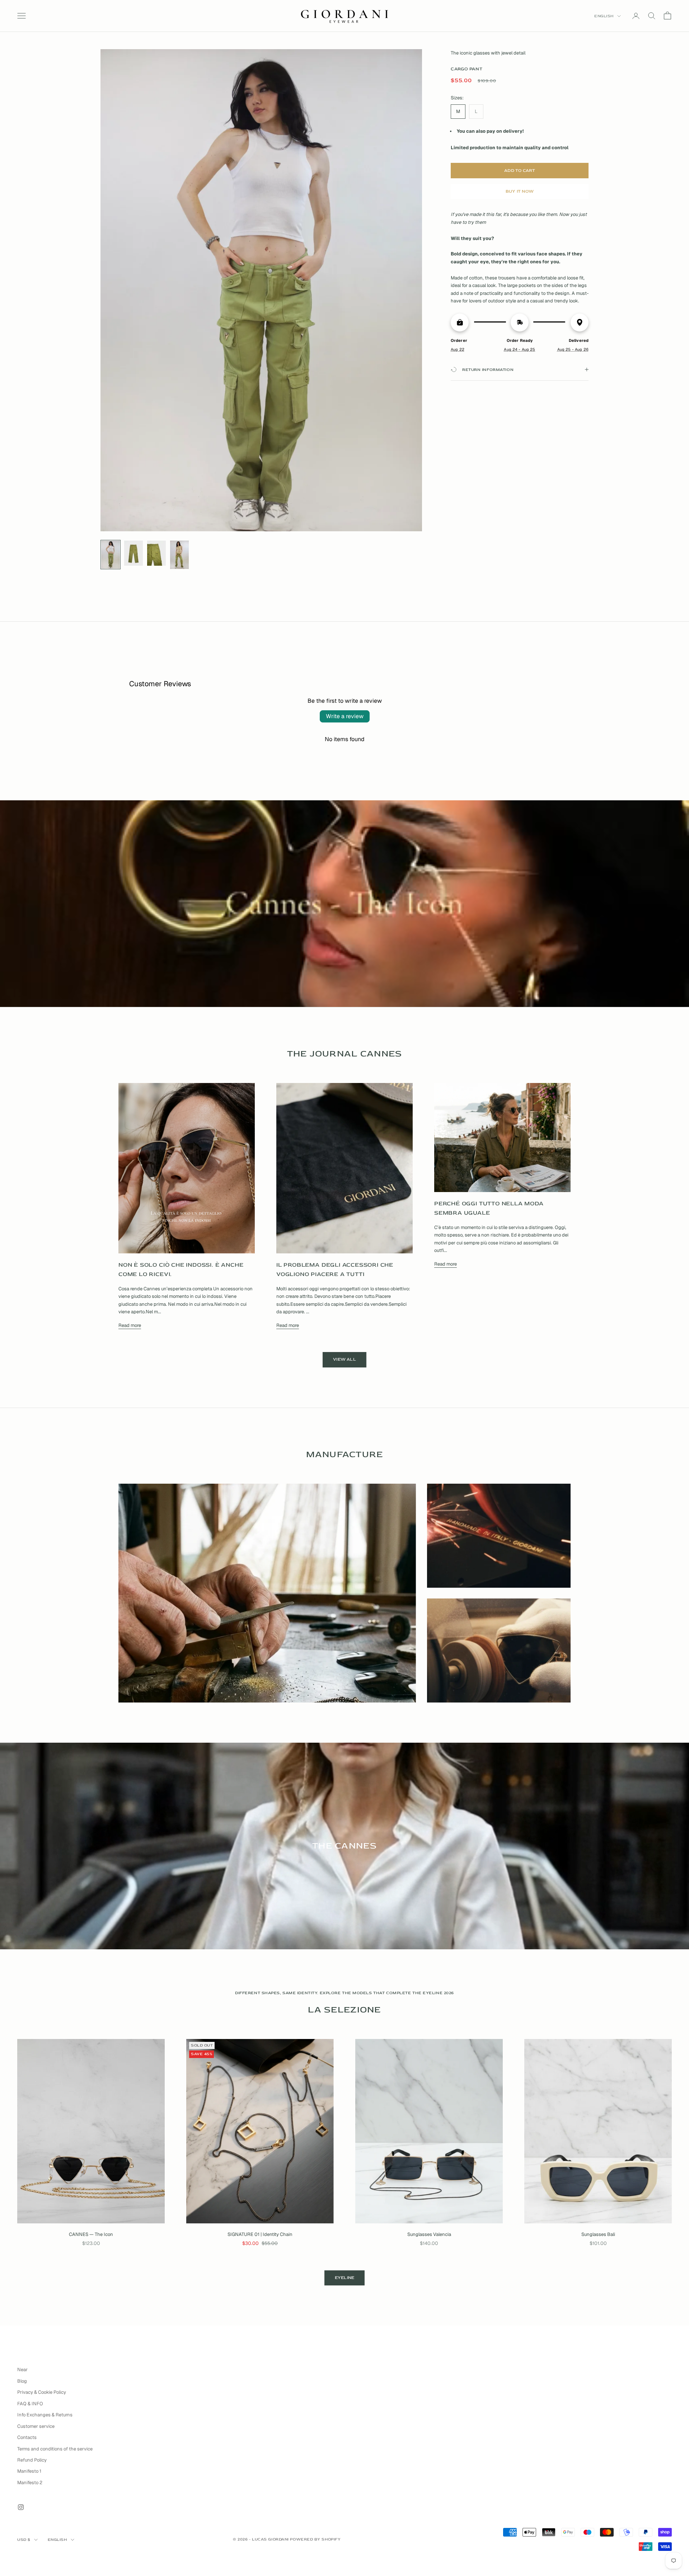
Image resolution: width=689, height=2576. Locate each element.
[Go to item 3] (156, 553)
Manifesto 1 (29, 2471)
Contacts (27, 2437)
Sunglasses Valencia (429, 2234)
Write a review (345, 716)
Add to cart (520, 171)
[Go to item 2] (133, 553)
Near (22, 2370)
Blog (22, 2381)
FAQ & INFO (30, 2404)
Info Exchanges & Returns (45, 2415)
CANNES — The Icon (91, 2234)
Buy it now (520, 191)
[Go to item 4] (179, 555)
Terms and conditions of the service (55, 2449)
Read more (130, 1325)
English (604, 16)
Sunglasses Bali (598, 2234)
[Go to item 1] (111, 555)
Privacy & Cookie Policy (42, 2392)
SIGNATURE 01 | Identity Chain (260, 2234)
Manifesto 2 (30, 2483)
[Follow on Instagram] (21, 2507)
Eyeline (345, 2278)
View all (344, 1359)
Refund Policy (32, 2460)
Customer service (36, 2426)
